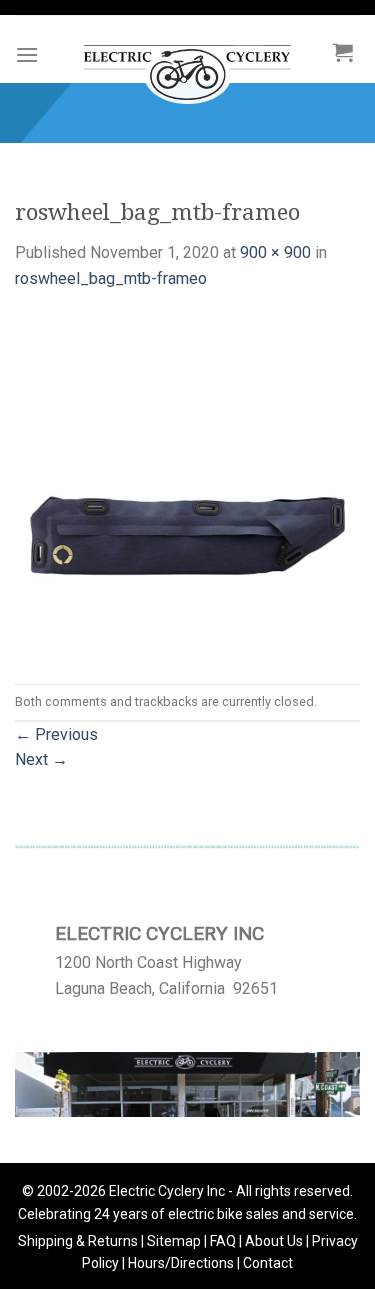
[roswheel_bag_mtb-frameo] (187, 486)
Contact (268, 1263)
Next (41, 759)
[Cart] (343, 52)
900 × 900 (275, 252)
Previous (56, 734)
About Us (274, 1241)
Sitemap (174, 1241)
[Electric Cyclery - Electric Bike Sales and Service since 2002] (187, 64)
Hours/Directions (181, 1263)
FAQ (223, 1241)
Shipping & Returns (78, 1241)
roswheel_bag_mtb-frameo (111, 278)
